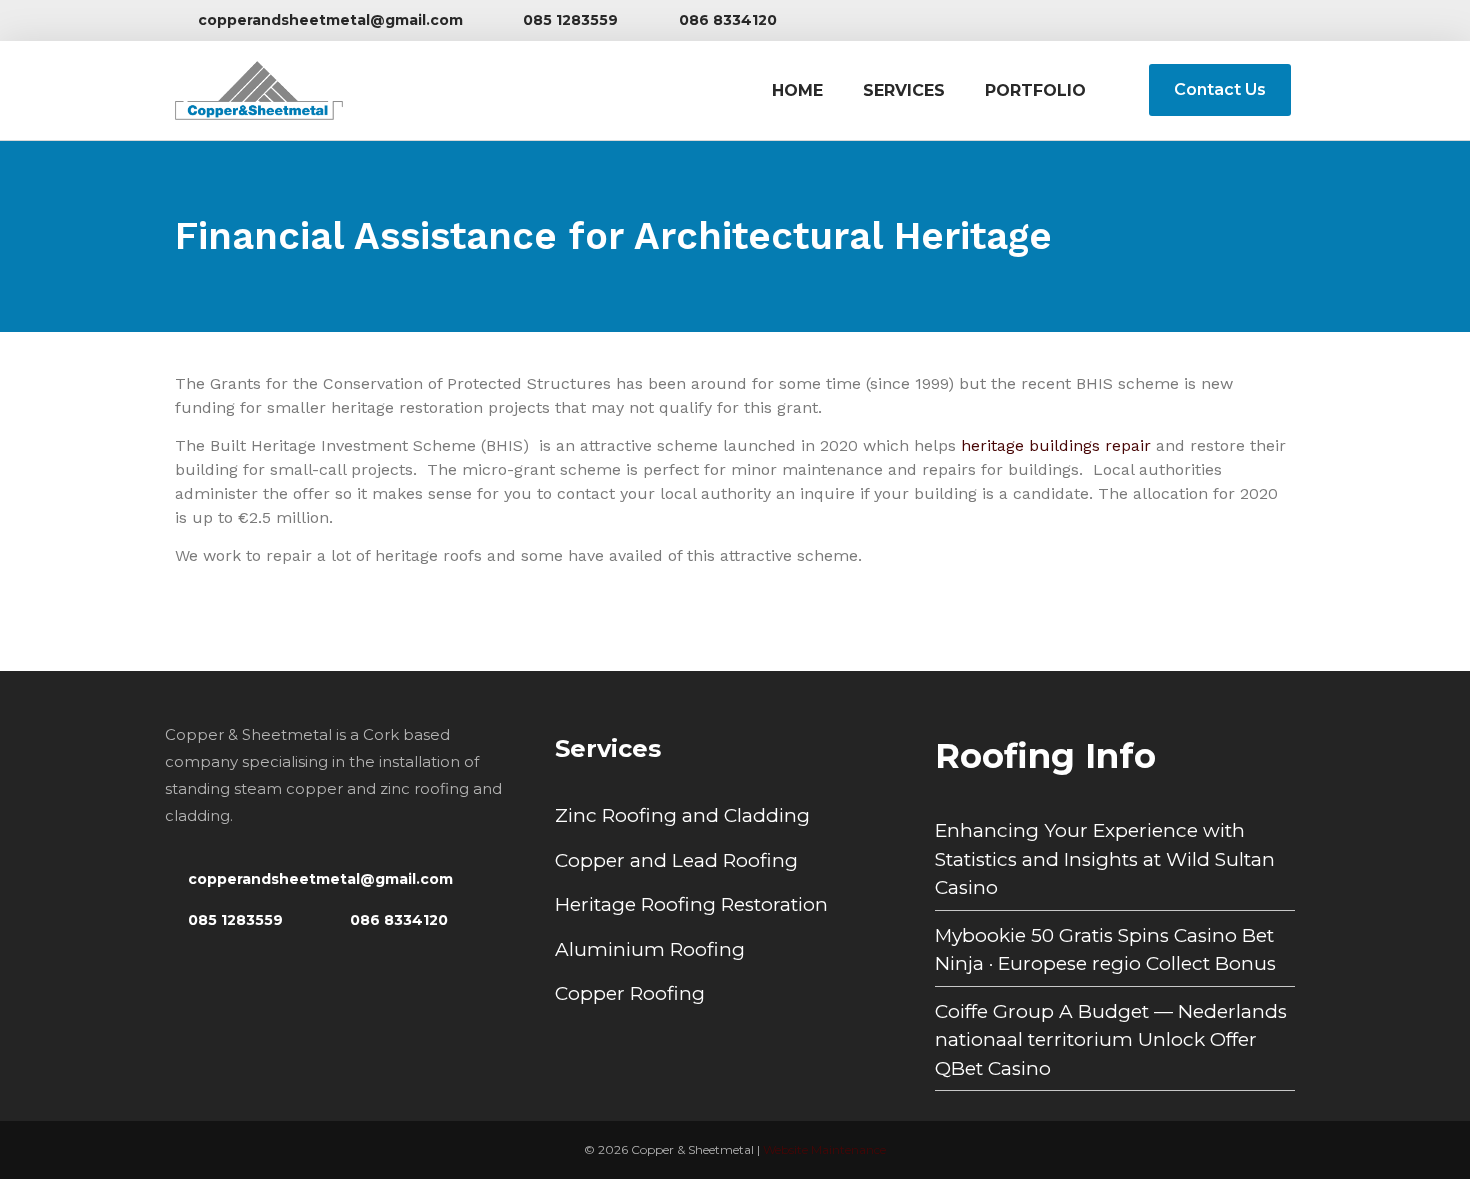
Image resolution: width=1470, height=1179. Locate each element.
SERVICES (904, 90)
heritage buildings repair (1056, 445)
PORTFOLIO (1035, 90)
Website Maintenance (824, 1149)
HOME (797, 90)
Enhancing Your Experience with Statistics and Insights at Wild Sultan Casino (1105, 859)
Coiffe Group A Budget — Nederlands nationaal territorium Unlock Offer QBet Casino (1111, 1040)
